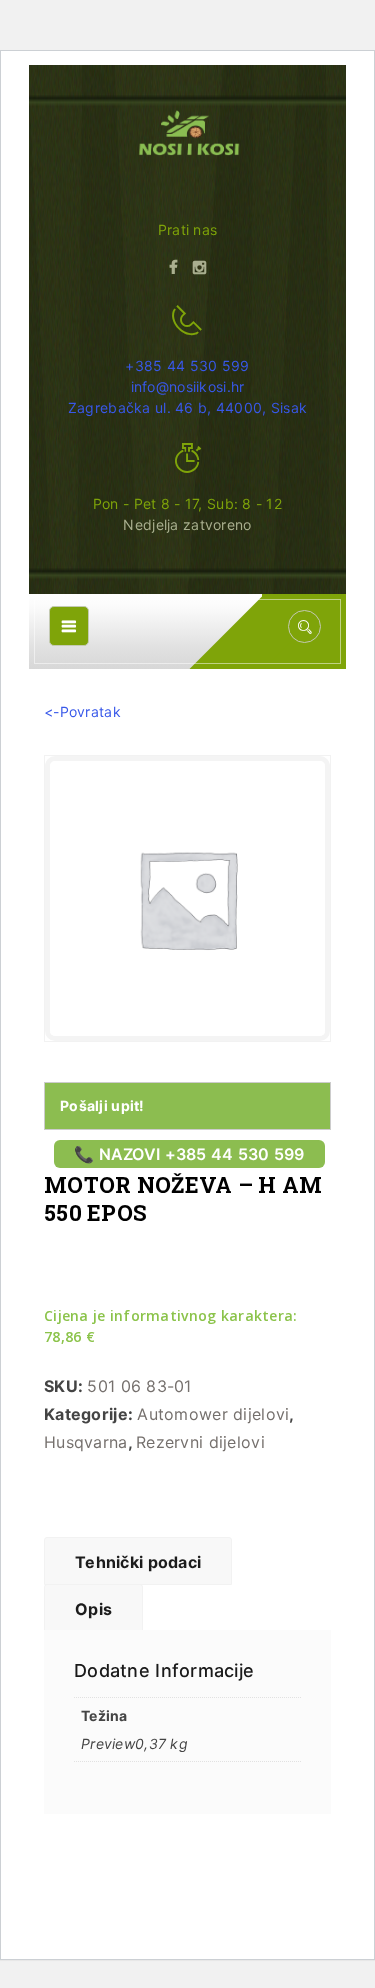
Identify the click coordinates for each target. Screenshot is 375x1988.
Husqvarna (86, 1442)
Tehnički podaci (138, 1562)
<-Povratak (82, 711)
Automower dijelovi (213, 1414)
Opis (93, 1609)
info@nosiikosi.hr (188, 386)
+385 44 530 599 (187, 365)
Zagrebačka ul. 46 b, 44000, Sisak (187, 407)
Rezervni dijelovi (200, 1442)
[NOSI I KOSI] (187, 135)
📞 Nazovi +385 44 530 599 (189, 1154)
